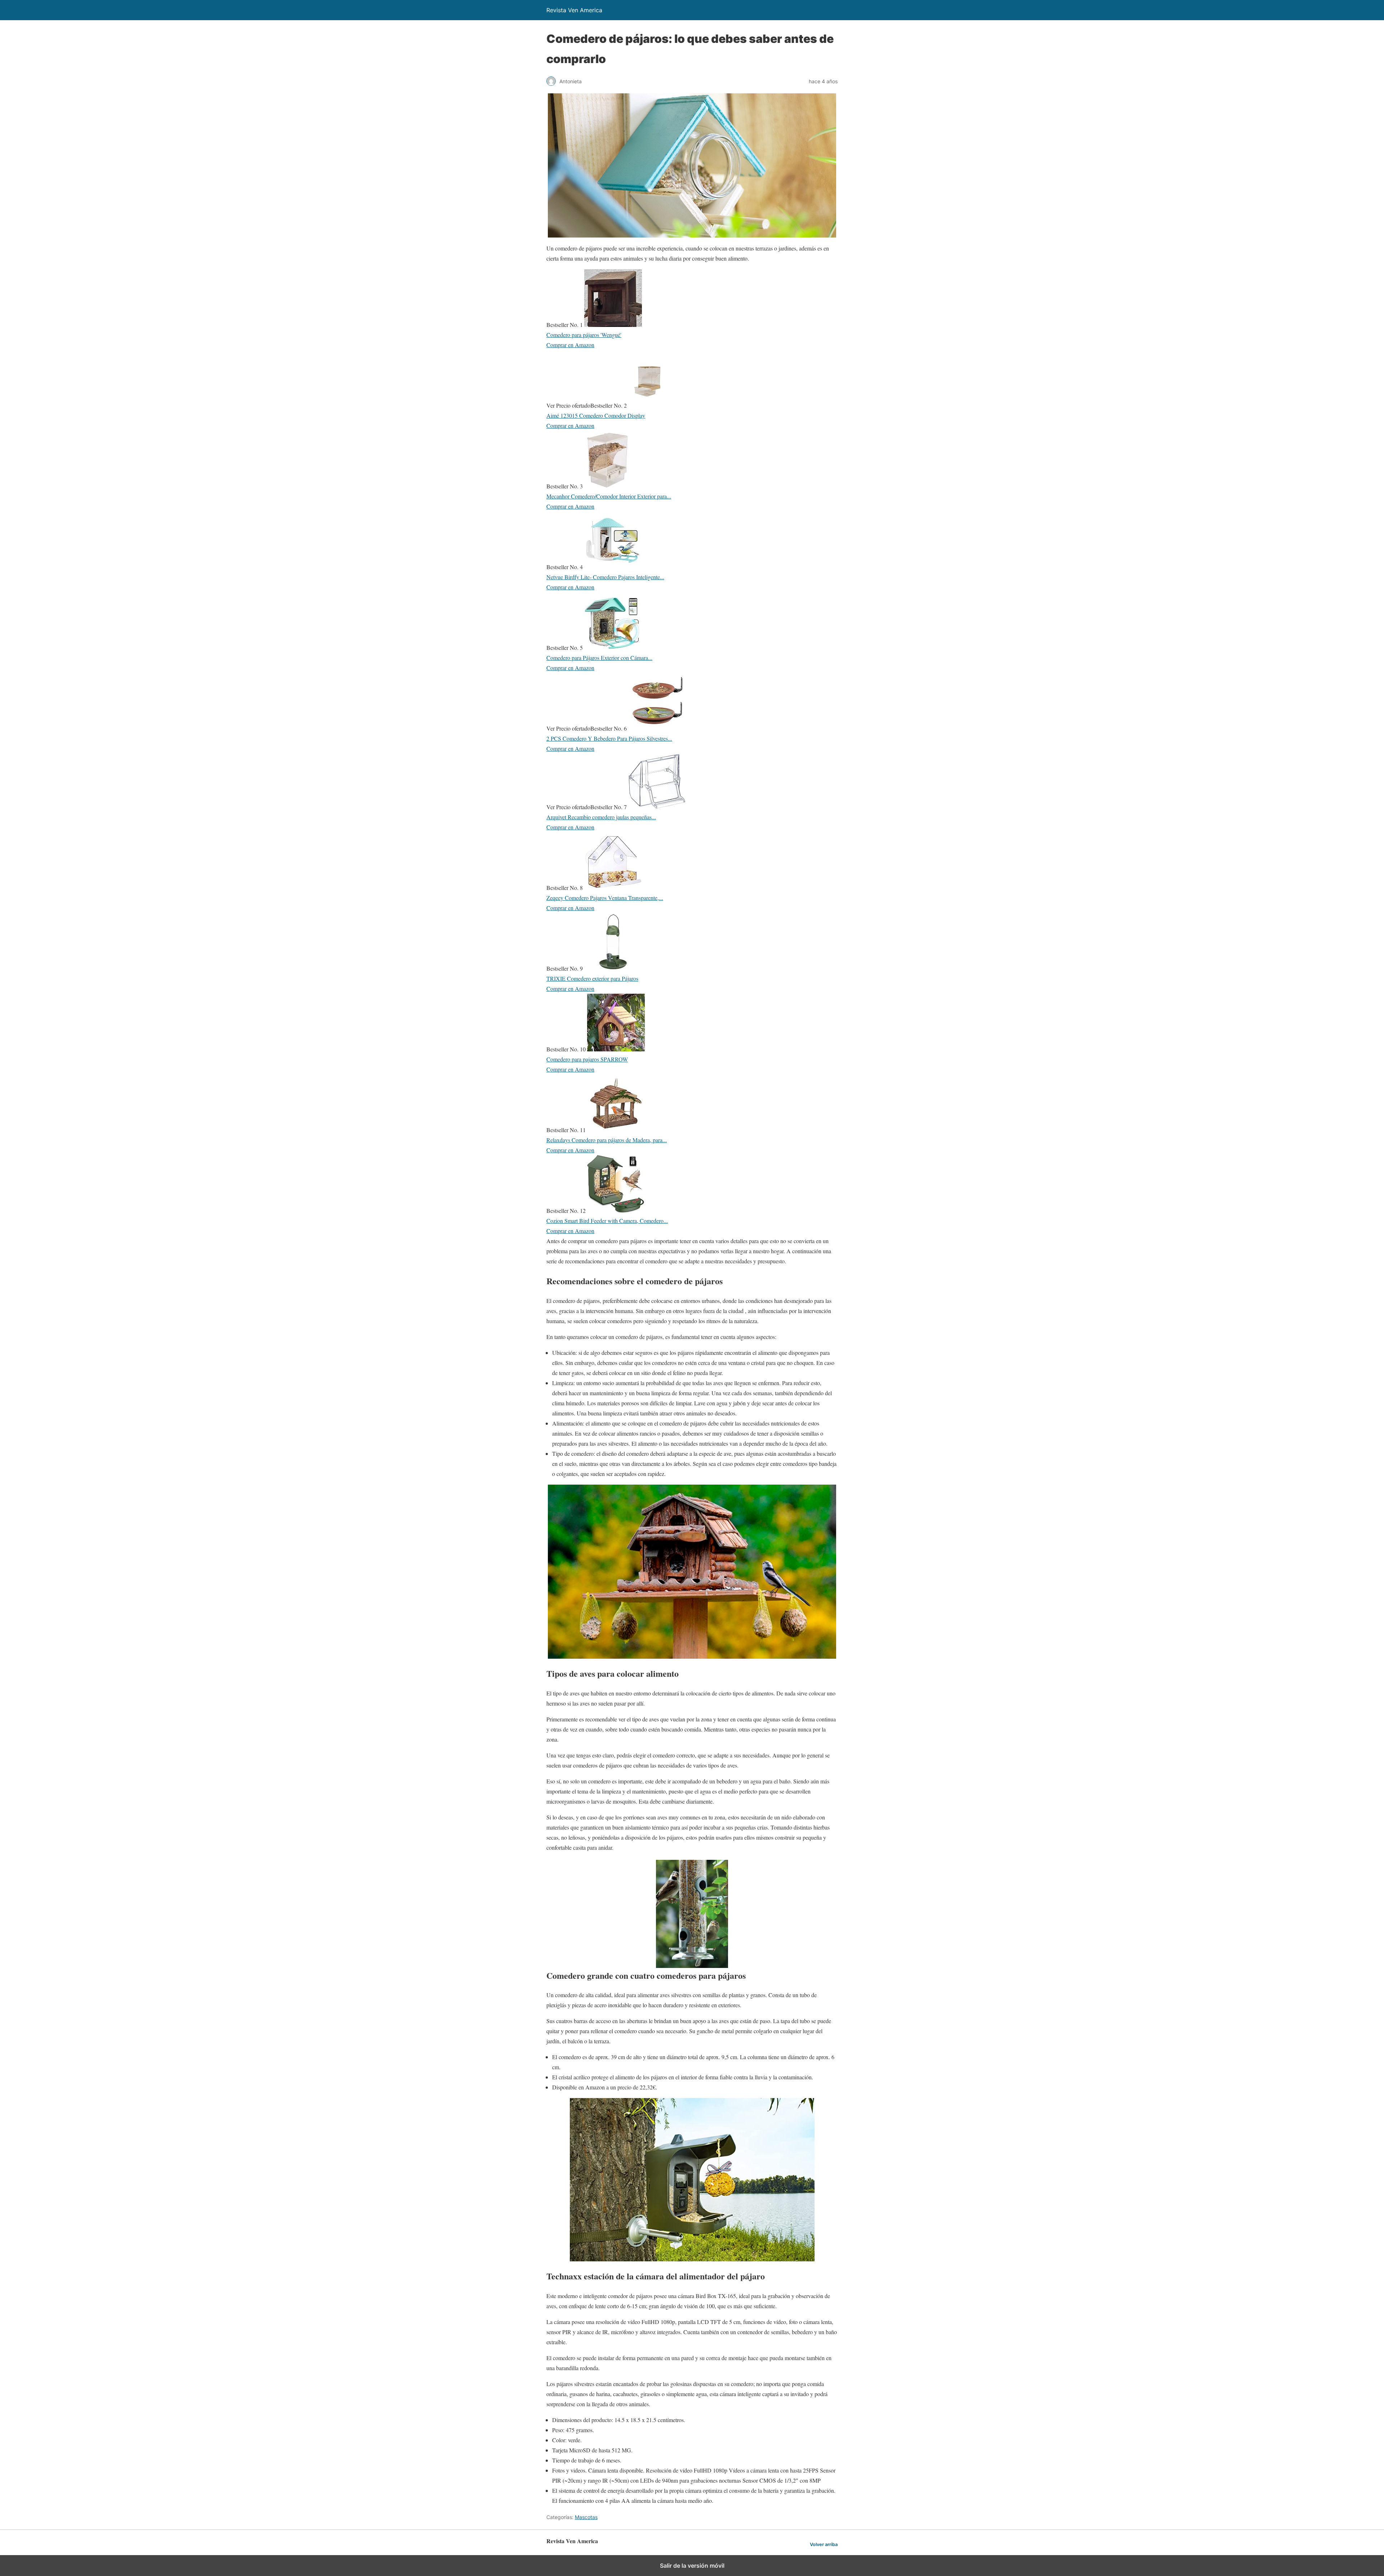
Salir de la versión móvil (692, 2566)
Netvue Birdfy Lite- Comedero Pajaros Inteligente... (605, 577)
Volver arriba (824, 2544)
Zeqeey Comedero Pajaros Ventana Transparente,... (605, 898)
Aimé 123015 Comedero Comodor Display (596, 415)
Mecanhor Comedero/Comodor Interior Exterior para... (609, 496)
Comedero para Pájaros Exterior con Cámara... (599, 658)
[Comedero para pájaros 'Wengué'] (613, 325)
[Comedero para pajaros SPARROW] (616, 1049)
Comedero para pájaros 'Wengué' (584, 335)
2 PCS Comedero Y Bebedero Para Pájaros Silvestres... (609, 738)
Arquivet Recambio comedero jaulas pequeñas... (601, 817)
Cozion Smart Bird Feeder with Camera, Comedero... (607, 1221)
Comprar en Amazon (570, 345)
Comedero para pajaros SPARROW (587, 1059)
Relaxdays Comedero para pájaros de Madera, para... (607, 1140)
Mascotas (586, 2517)
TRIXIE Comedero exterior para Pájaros (592, 978)
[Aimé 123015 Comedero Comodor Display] (647, 405)
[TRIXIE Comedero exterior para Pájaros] (613, 968)
